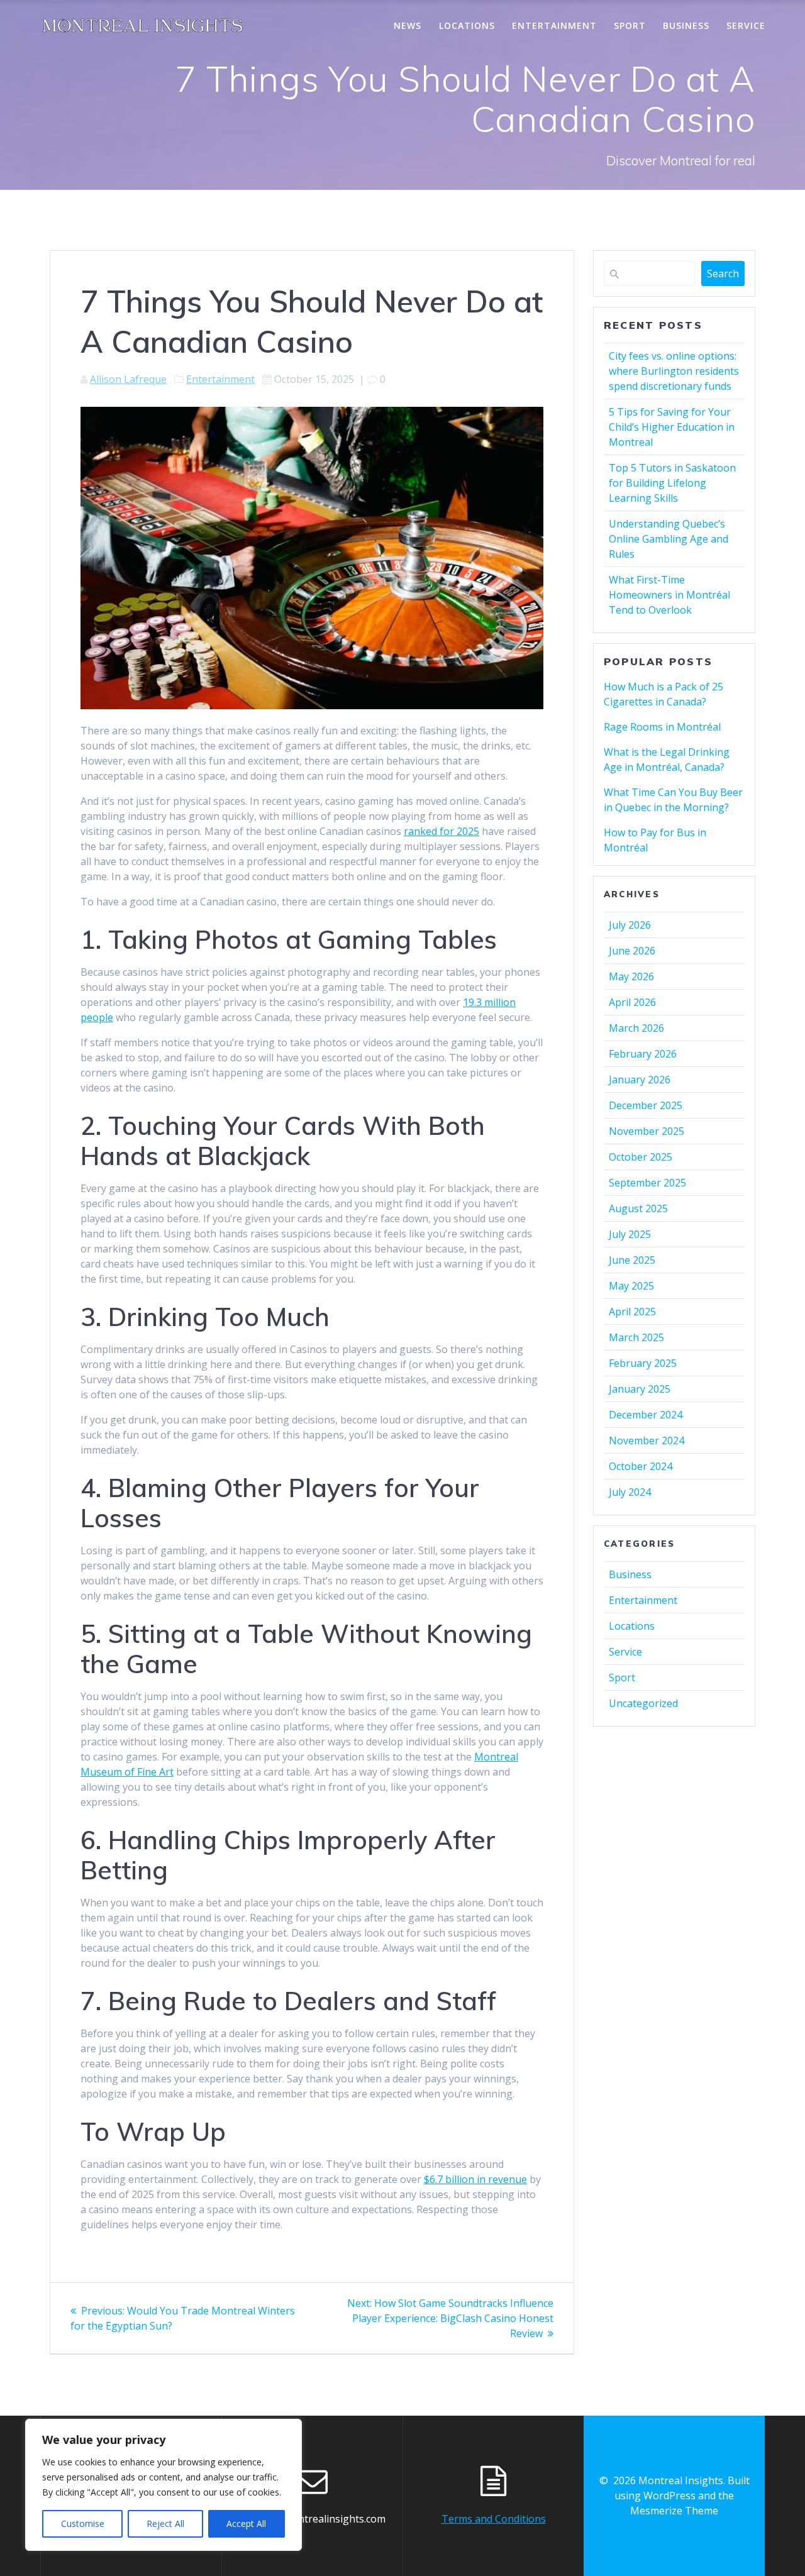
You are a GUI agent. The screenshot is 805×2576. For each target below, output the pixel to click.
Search (723, 274)
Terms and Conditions (494, 2519)
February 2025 (643, 1363)
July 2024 (630, 1492)
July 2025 (630, 1234)
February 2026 (643, 1054)
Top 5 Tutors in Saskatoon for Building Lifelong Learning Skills (672, 483)
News (408, 25)
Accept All (246, 2523)
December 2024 (646, 1415)
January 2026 (640, 1080)
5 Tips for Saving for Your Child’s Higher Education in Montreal (672, 427)
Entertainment (554, 25)
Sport (630, 25)
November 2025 (647, 1131)
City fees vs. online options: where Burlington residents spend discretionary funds (674, 371)
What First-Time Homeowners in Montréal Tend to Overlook (669, 595)
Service (746, 25)
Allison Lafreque (128, 379)
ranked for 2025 (441, 831)
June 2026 (632, 951)
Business (686, 25)
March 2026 (636, 1028)
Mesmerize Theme (674, 2511)
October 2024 (641, 1466)
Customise (83, 2523)
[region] (164, 2485)
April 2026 (632, 1002)
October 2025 (641, 1157)
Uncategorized (643, 1703)
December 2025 (646, 1105)
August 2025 (638, 1208)
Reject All (165, 2523)
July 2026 (630, 925)
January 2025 (640, 1389)
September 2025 (647, 1183)
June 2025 (632, 1260)
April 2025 (632, 1312)
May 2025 (631, 1286)
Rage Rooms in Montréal (662, 727)
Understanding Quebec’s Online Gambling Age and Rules (669, 539)
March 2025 (636, 1337)
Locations (467, 25)
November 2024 (647, 1440)
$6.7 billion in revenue (475, 2179)
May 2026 (631, 976)
